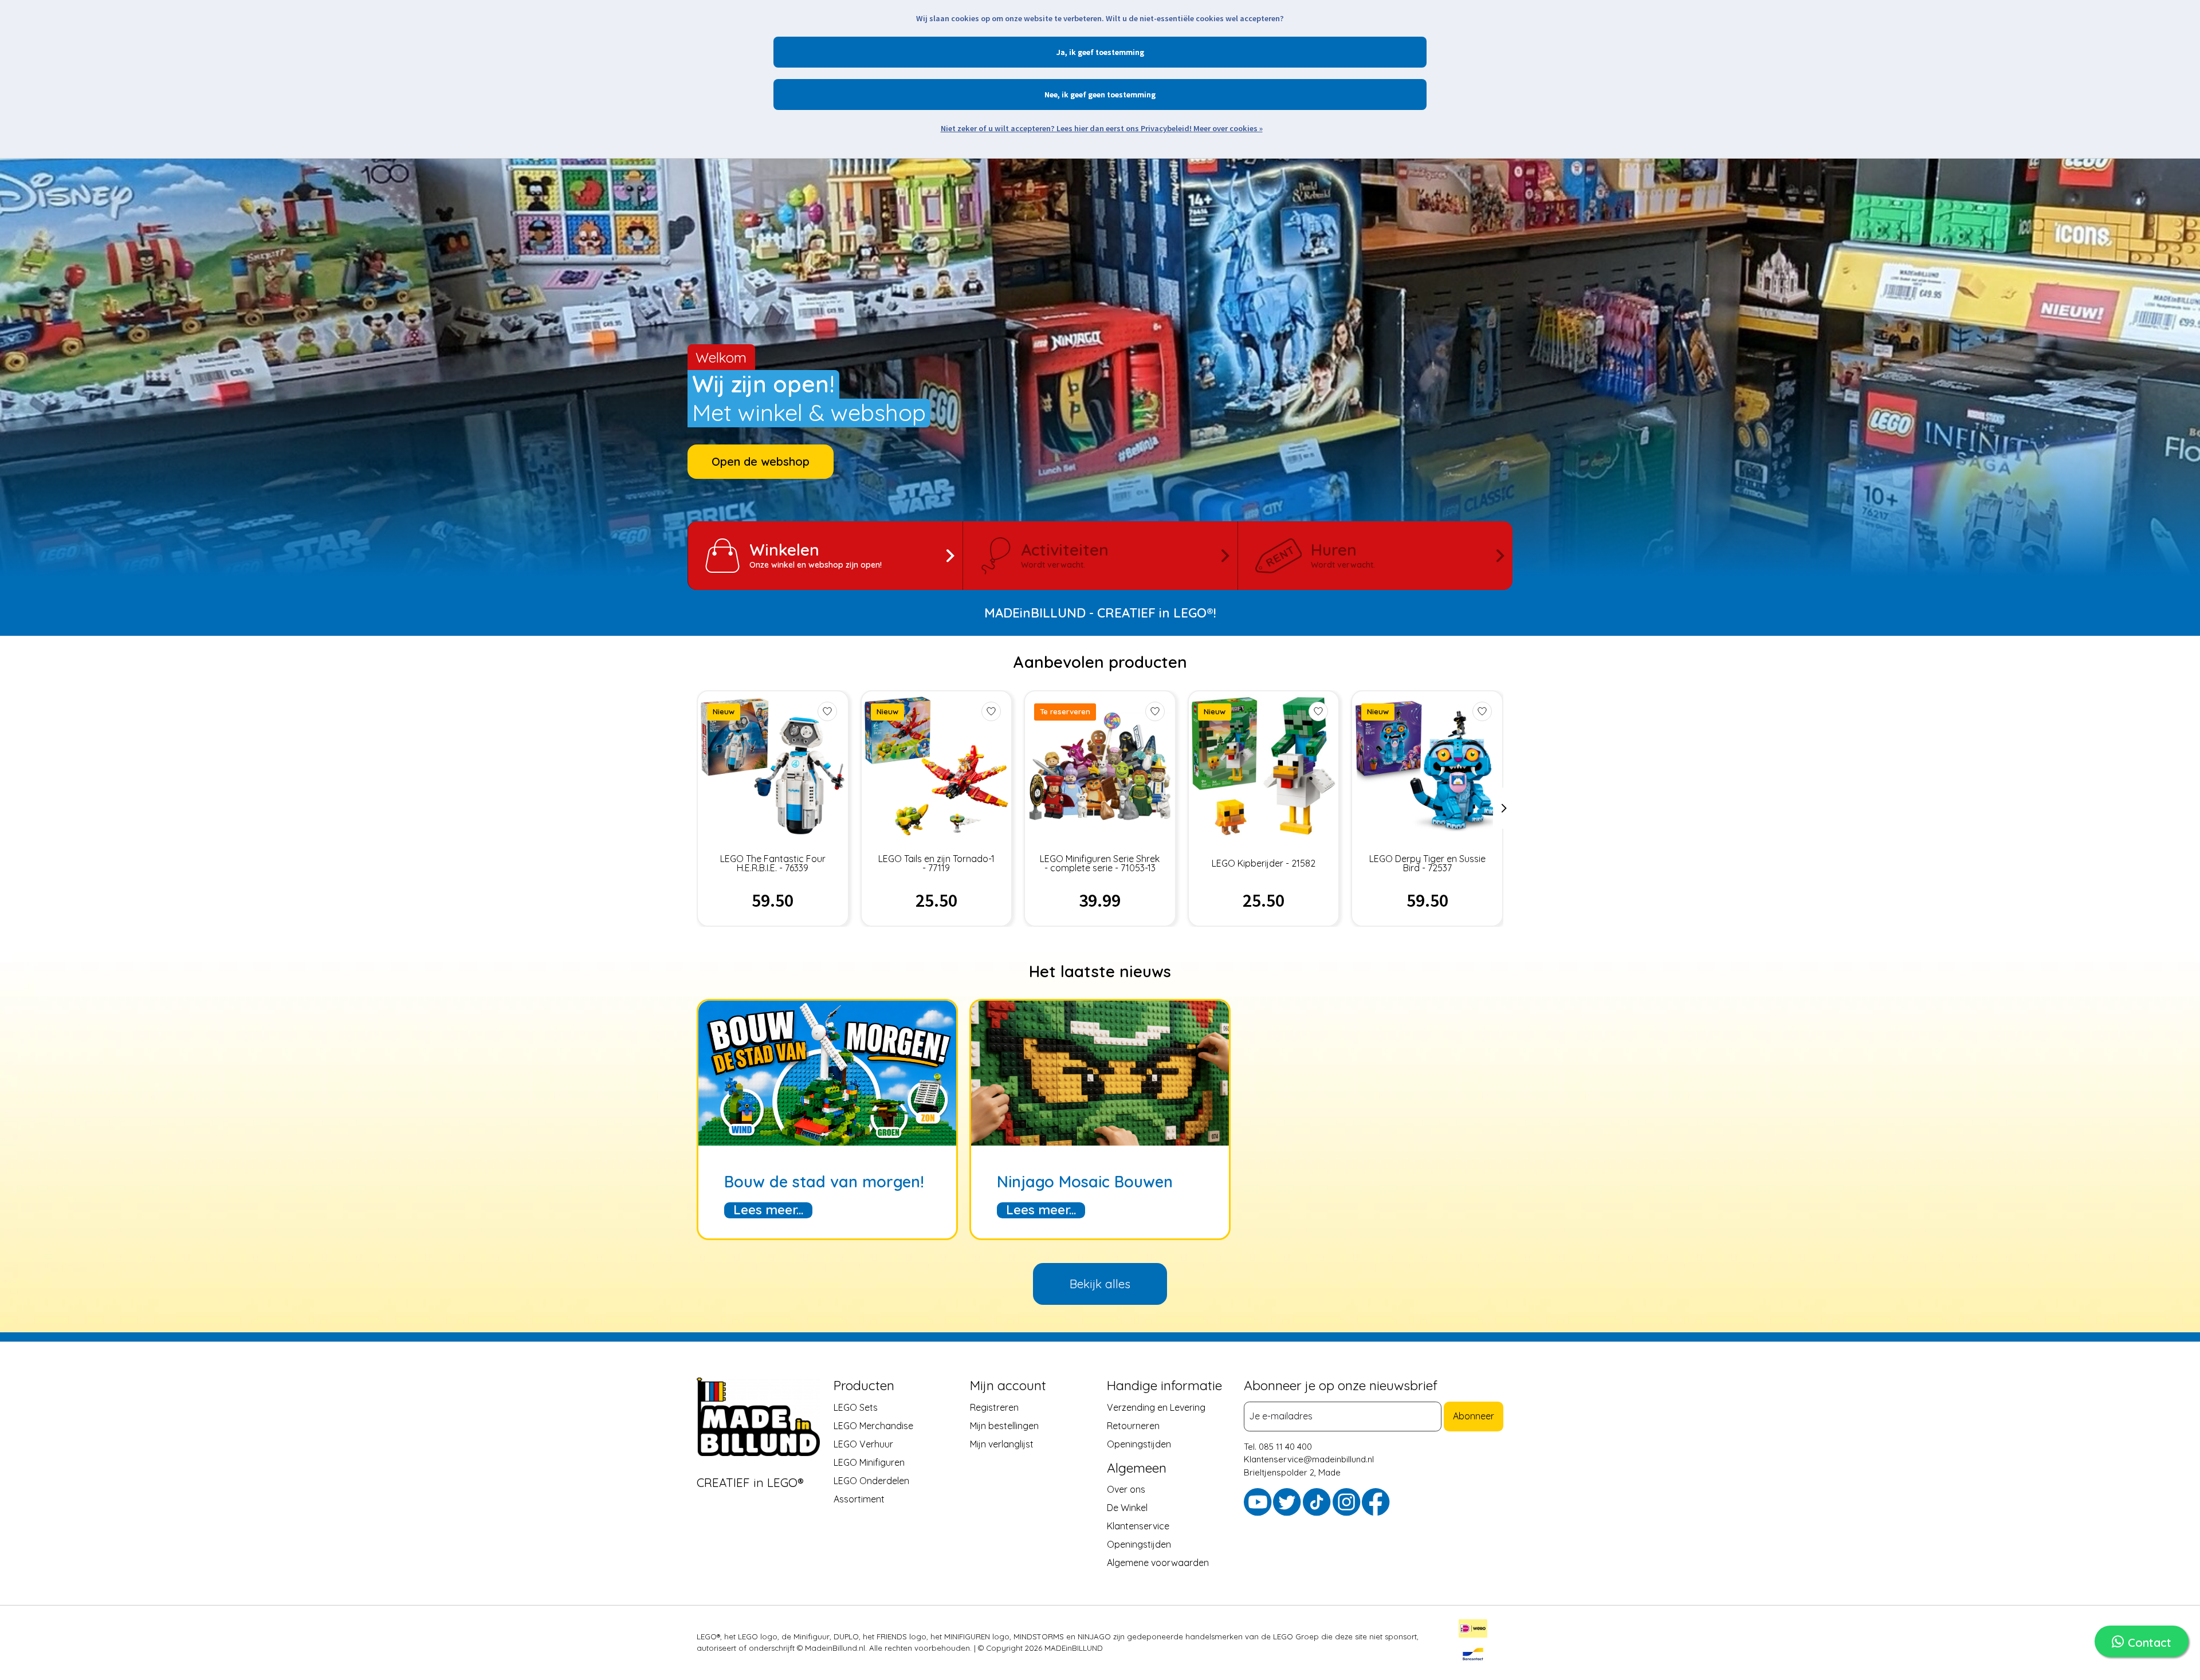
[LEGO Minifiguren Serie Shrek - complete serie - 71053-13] (1100, 766)
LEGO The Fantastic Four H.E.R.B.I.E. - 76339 (773, 863)
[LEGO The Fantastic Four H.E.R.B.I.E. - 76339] (773, 766)
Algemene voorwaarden (1158, 1562)
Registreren (994, 1407)
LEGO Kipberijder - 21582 (1264, 863)
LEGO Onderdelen (871, 1480)
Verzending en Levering (1156, 1407)
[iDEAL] (1473, 1630)
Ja (1061, 52)
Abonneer (1474, 1416)
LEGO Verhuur (863, 1443)
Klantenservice (1138, 1525)
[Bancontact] (1473, 1655)
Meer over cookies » (1228, 128)
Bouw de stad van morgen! (824, 1182)
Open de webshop (761, 461)
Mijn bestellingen (1004, 1425)
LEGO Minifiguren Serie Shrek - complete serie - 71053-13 (1100, 863)
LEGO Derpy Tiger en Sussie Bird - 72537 (1427, 863)
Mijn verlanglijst (1002, 1443)
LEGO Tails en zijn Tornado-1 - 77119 (936, 863)
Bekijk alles (1100, 1284)
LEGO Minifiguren (869, 1462)
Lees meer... (768, 1210)
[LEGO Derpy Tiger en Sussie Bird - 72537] (1427, 766)
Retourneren (1133, 1425)
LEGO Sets (856, 1407)
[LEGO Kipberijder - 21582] (1264, 766)
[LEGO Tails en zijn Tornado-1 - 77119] (936, 766)
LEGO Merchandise (873, 1425)
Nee (1051, 95)
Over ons (1126, 1489)
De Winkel (1127, 1507)
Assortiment (859, 1498)
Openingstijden (1139, 1443)
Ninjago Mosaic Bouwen (1085, 1182)
